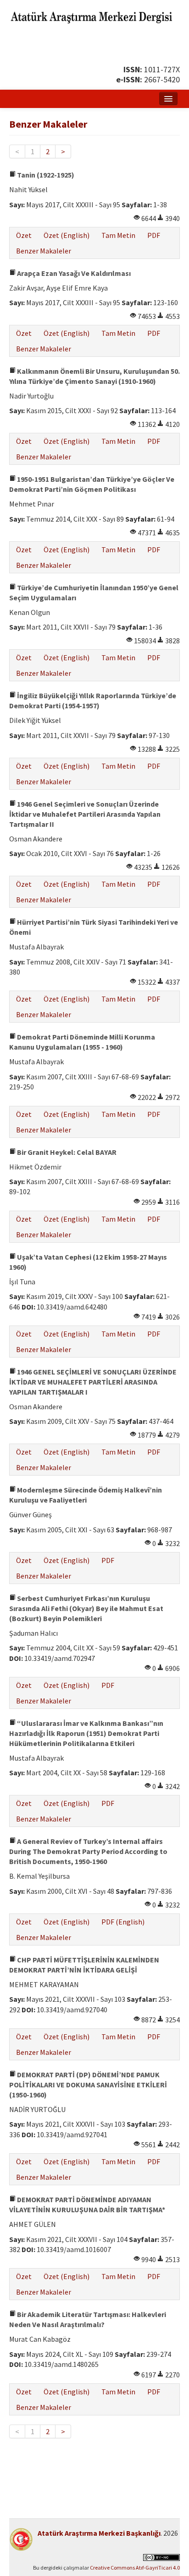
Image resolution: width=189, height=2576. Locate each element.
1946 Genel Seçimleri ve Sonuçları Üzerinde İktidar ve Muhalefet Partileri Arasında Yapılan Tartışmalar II (85, 814)
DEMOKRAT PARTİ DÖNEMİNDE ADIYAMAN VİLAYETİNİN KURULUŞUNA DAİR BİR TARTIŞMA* (87, 2204)
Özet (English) (67, 235)
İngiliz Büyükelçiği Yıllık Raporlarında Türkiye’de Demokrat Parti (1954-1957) (93, 701)
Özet (24, 235)
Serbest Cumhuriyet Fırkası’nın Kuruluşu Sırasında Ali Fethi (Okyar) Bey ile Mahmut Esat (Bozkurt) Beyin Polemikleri (86, 1608)
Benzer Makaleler (44, 251)
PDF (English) (123, 1922)
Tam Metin (118, 235)
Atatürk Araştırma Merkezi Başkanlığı (99, 2533)
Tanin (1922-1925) (45, 175)
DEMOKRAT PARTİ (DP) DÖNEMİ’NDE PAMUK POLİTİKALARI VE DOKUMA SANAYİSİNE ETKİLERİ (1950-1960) (88, 2085)
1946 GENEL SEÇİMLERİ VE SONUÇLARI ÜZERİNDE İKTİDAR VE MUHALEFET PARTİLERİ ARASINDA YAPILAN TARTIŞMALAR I (93, 1382)
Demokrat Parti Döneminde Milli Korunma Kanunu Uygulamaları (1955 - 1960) (82, 1042)
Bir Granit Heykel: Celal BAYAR (66, 1152)
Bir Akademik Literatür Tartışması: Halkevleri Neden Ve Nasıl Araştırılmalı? (88, 2319)
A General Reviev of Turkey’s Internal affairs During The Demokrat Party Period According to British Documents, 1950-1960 (88, 1851)
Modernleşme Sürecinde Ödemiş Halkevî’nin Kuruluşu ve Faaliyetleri (86, 1495)
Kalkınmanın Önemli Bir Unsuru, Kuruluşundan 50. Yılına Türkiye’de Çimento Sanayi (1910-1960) (94, 376)
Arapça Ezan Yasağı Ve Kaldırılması (73, 273)
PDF (154, 235)
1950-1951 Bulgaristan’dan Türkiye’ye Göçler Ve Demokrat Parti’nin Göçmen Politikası (92, 484)
